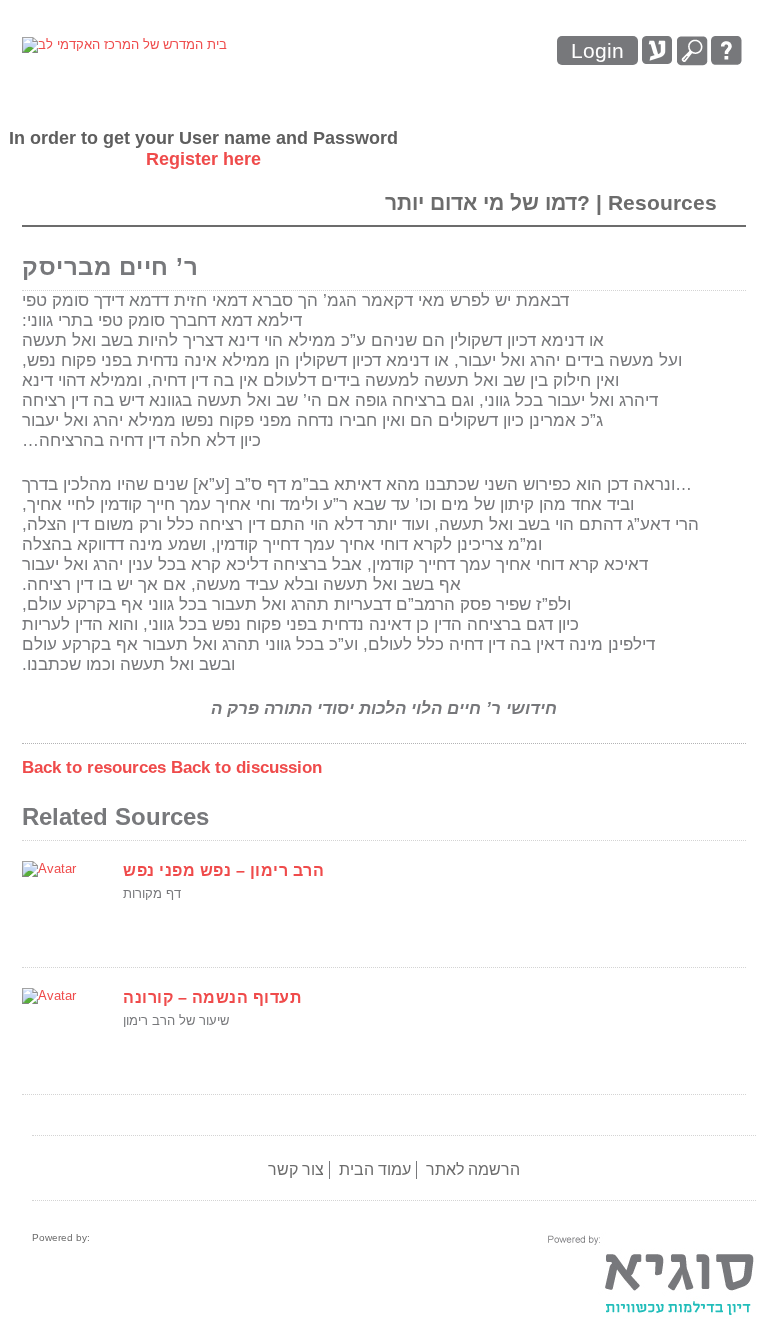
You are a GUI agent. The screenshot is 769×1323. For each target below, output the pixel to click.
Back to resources (94, 767)
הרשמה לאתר (473, 1169)
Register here (203, 159)
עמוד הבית (375, 1169)
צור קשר (296, 1169)
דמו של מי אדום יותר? (490, 202)
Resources (662, 202)
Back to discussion (246, 767)
